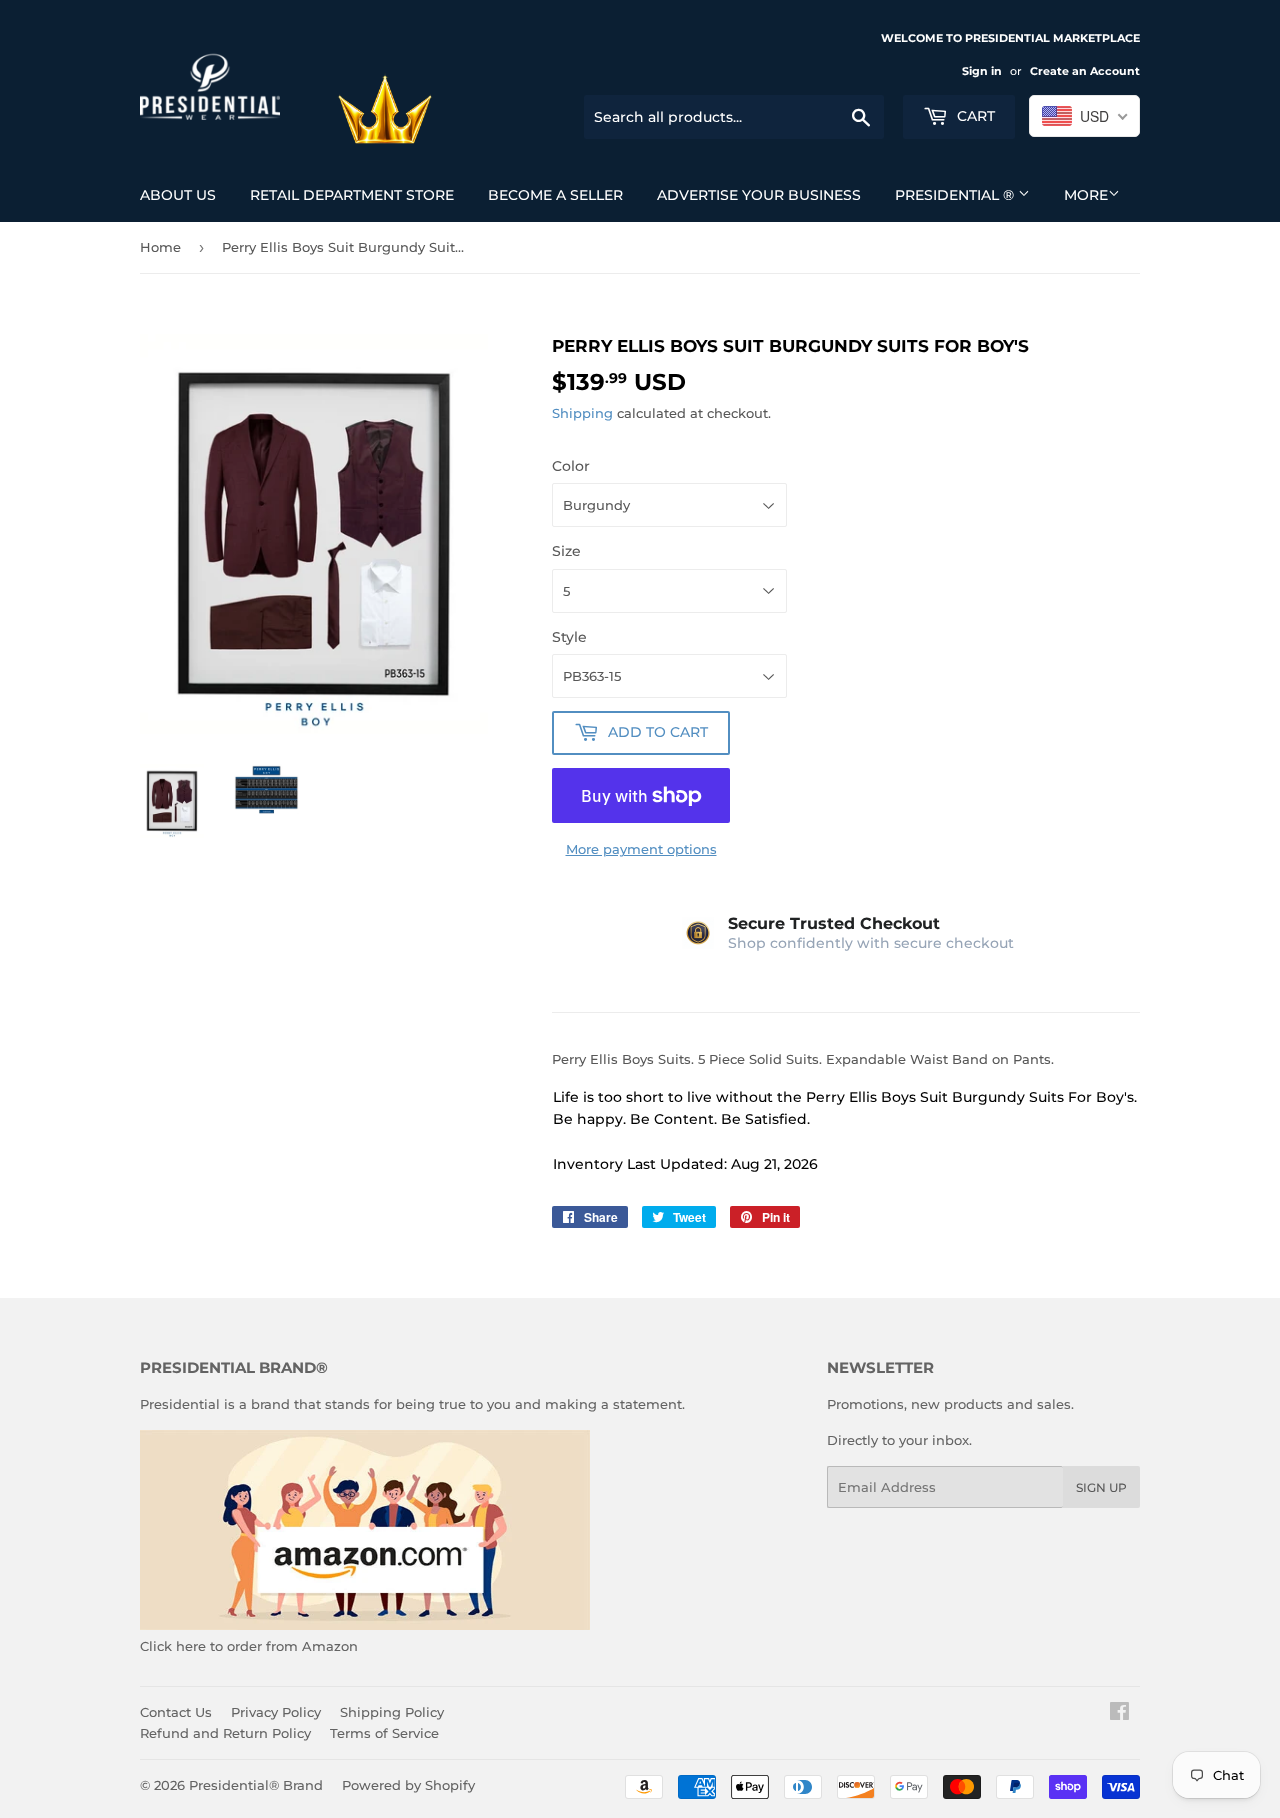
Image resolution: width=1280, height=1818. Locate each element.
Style (569, 637)
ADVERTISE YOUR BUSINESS (759, 195)
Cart (974, 116)
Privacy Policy (276, 1712)
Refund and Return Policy (225, 1733)
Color (571, 466)
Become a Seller (555, 195)
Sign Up (1101, 1487)
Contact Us (176, 1712)
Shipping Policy (392, 1712)
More (1086, 195)
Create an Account (1085, 71)
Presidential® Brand (256, 1785)
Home (160, 247)
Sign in (982, 71)
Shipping (582, 413)
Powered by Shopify (408, 1785)
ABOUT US (178, 195)
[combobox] (1084, 116)
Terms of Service (384, 1733)
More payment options (641, 849)
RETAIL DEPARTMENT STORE (352, 195)
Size (566, 551)
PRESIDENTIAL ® (956, 195)
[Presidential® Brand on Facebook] (1119, 1714)
